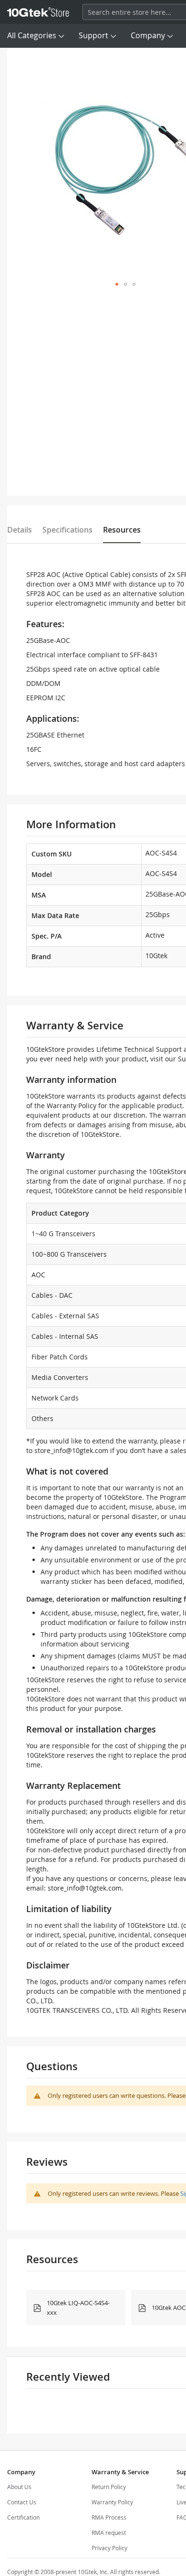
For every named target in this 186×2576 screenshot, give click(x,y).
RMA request (109, 2533)
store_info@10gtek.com (71, 1450)
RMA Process (109, 2517)
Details (20, 530)
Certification (23, 2517)
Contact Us (22, 2502)
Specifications (67, 530)
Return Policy (109, 2487)
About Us (19, 2487)
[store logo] (38, 12)
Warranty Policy (112, 2502)
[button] (117, 284)
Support (93, 35)
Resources (122, 530)
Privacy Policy (109, 2548)
